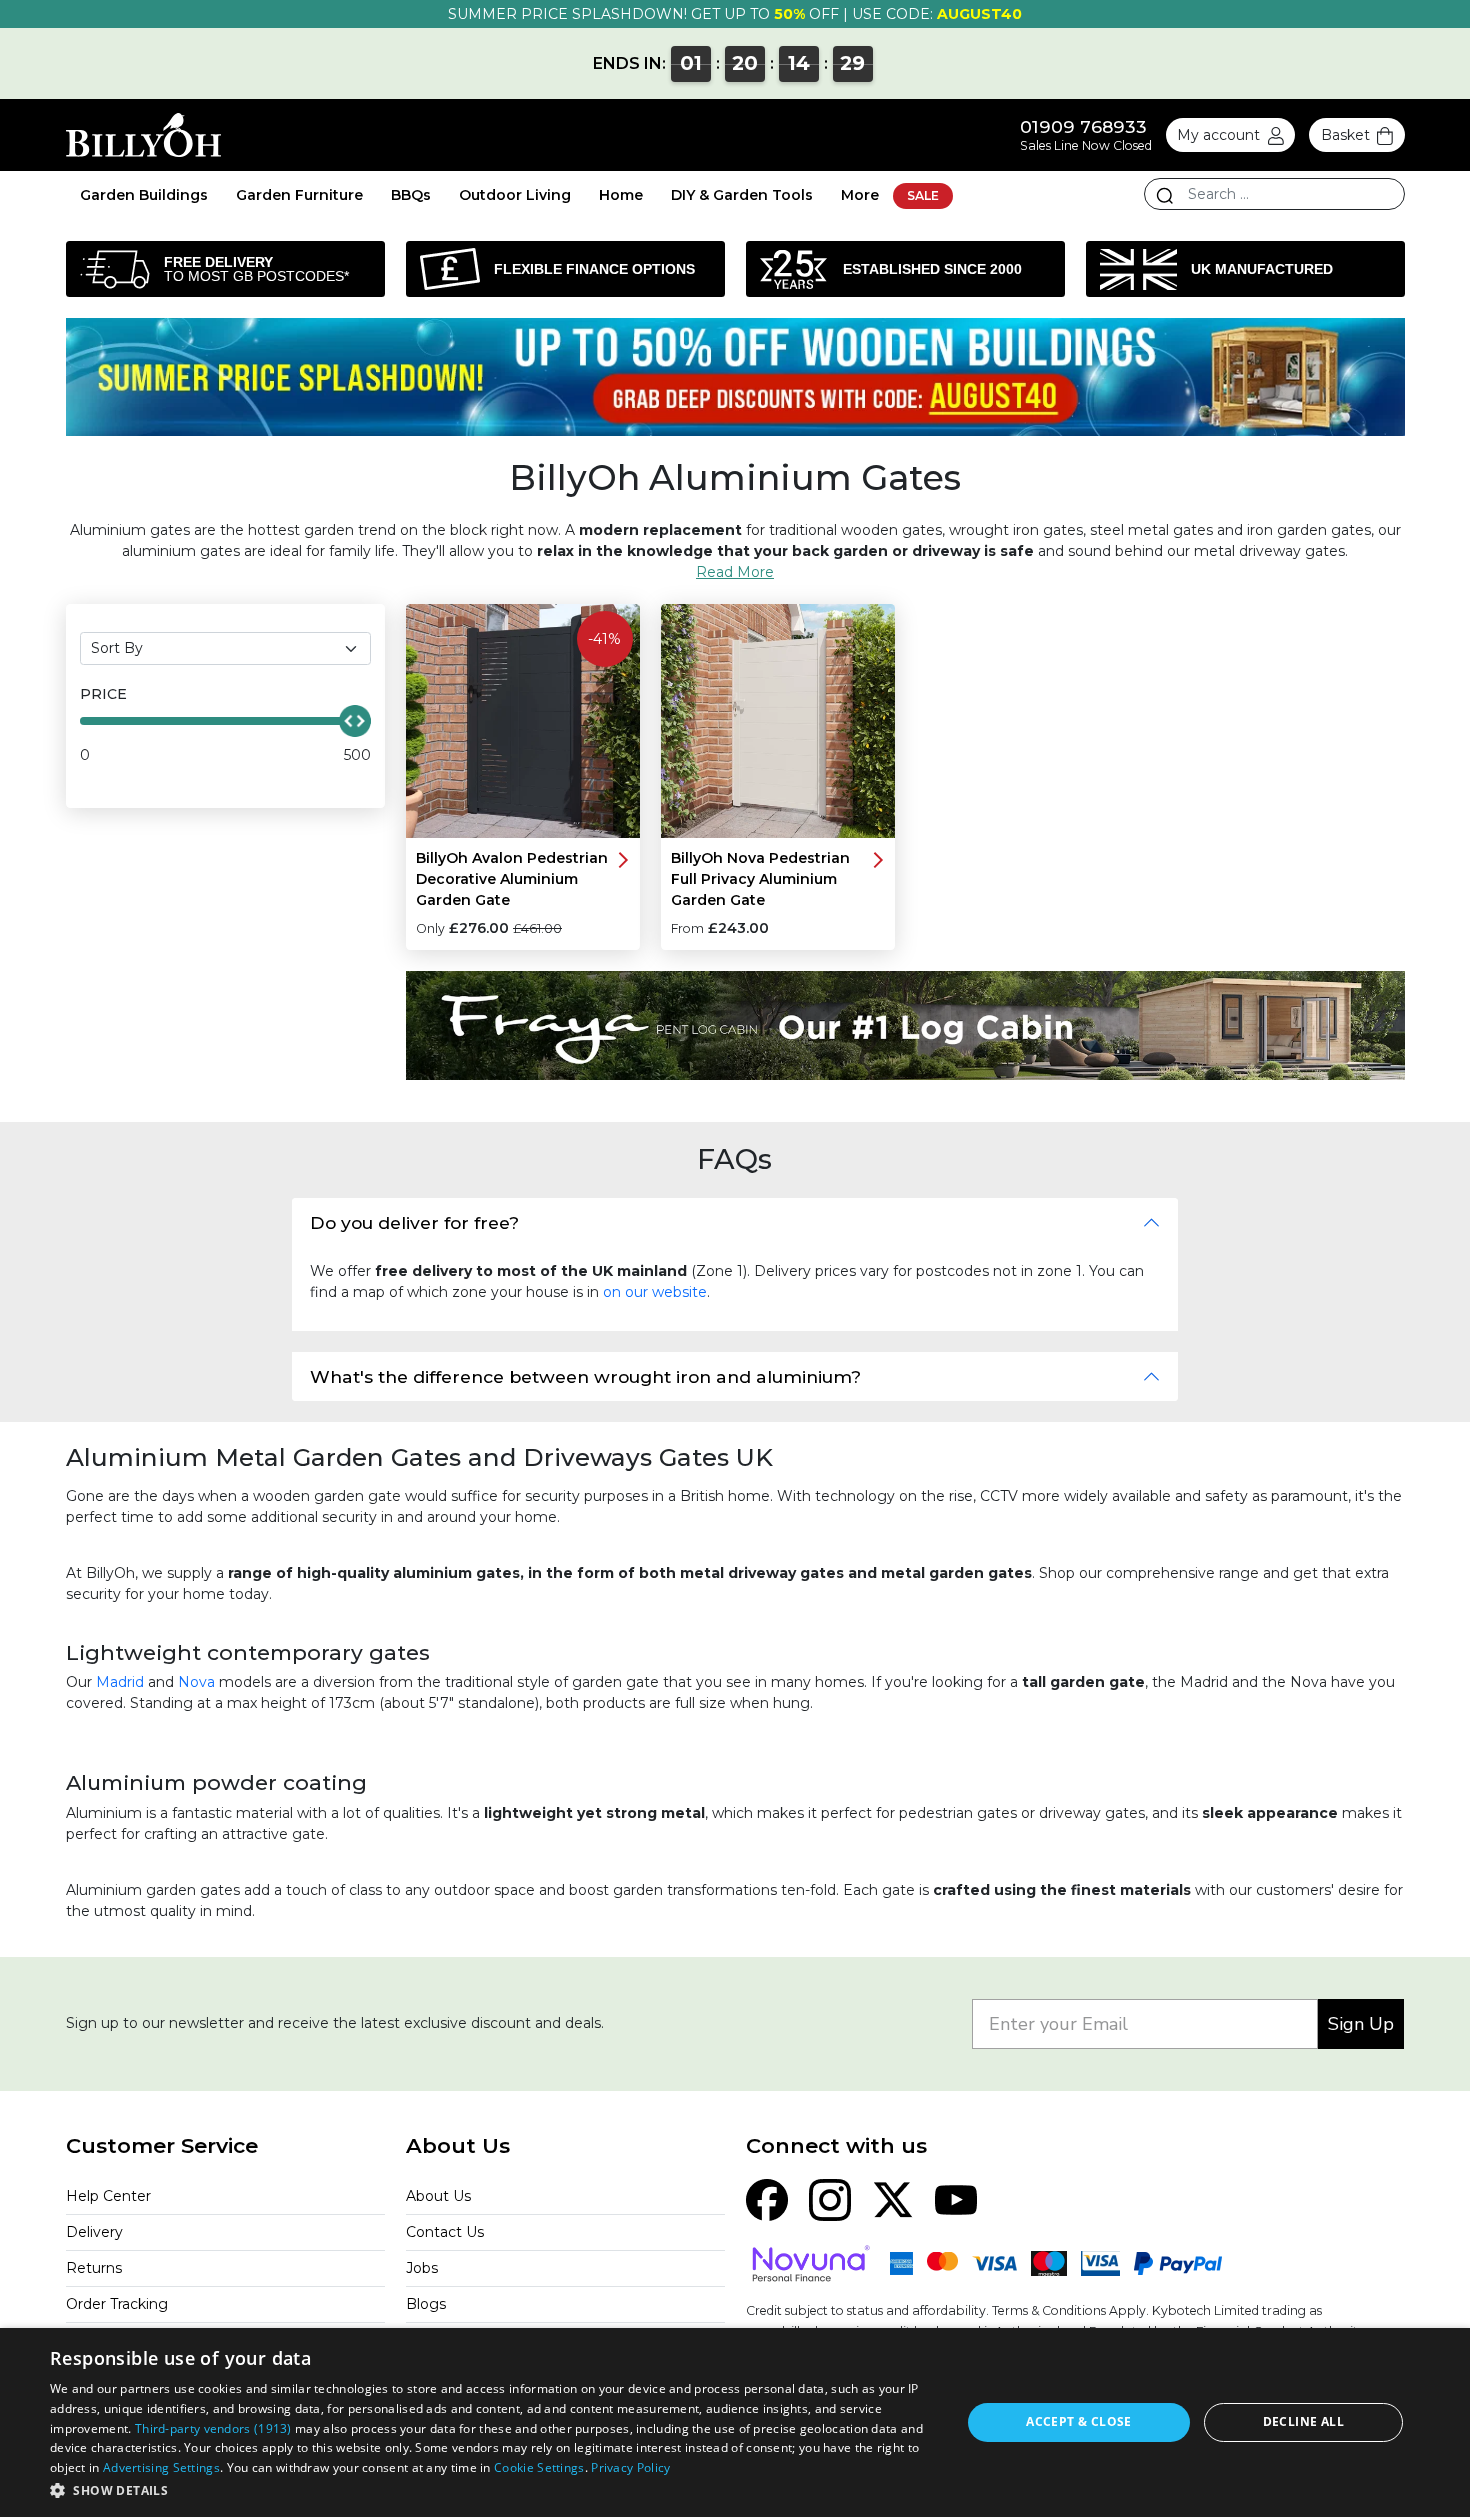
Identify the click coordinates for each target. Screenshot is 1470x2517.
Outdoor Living (515, 195)
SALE (923, 195)
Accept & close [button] (1079, 2421)
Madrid (120, 1682)
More (860, 195)
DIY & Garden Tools (742, 195)
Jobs (422, 2268)
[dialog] (735, 2422)
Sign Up (1361, 2024)
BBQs (411, 195)
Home (621, 195)
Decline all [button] (1303, 2421)
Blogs (426, 2304)
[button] (492, 2490)
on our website (655, 1292)
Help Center (108, 2196)
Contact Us (445, 2232)
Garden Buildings (144, 195)
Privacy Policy (630, 2467)
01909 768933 (1083, 126)
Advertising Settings (161, 2467)
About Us (438, 2196)
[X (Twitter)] (893, 2198)
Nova (196, 1682)
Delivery (94, 2232)
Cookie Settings (539, 2467)
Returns (94, 2268)
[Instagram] (830, 2198)
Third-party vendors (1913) (213, 2428)
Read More (735, 572)
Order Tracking (117, 2304)
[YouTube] (956, 2198)
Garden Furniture (299, 195)
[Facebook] (767, 2198)
